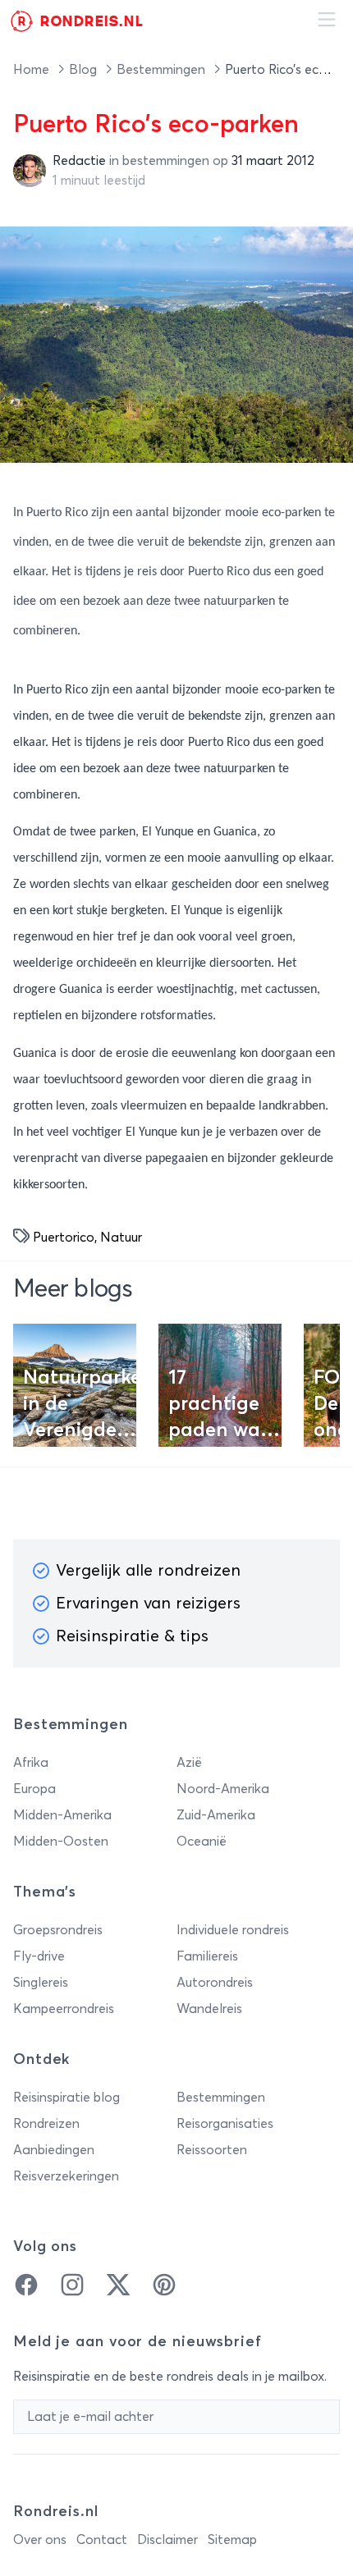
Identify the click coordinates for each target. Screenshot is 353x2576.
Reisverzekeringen (66, 2176)
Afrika (31, 1763)
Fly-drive (39, 1956)
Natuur (121, 1238)
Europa (34, 1789)
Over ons (40, 2540)
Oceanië (202, 1842)
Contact (102, 2540)
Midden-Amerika (62, 1815)
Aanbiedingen (54, 2150)
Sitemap (232, 2540)
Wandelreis (209, 2009)
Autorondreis (215, 1983)
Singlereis (41, 1983)
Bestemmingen (163, 70)
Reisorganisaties (225, 2124)
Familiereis (207, 1956)
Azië (189, 1763)
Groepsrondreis (58, 1930)
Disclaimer (167, 2540)
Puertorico (64, 1238)
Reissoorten (212, 2150)
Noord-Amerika (223, 1789)
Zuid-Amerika (216, 1815)
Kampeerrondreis (64, 2009)
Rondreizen (46, 2124)
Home (33, 70)
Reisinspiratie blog (66, 2098)
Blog (85, 70)
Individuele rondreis (233, 1930)
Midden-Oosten (61, 1842)
